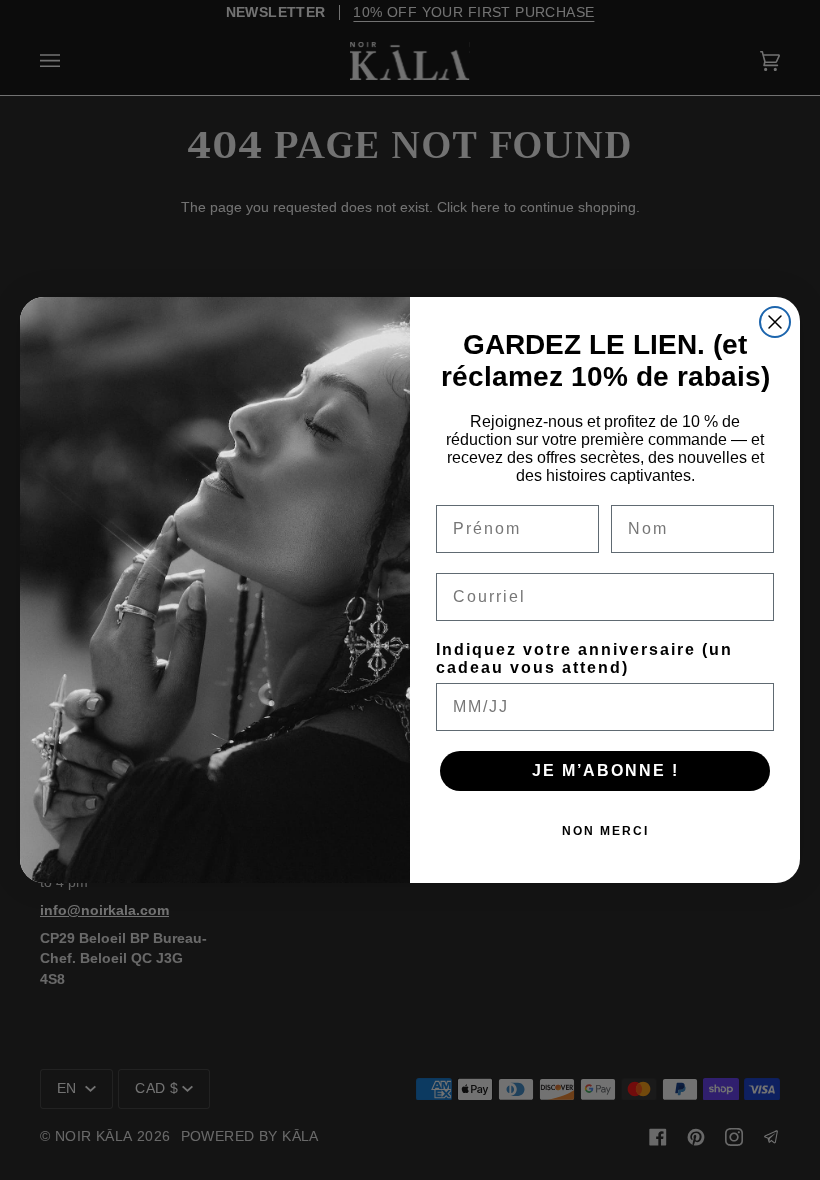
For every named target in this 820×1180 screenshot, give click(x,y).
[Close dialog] (775, 322)
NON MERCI (605, 831)
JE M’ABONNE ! (605, 770)
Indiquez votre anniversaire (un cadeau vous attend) (584, 658)
